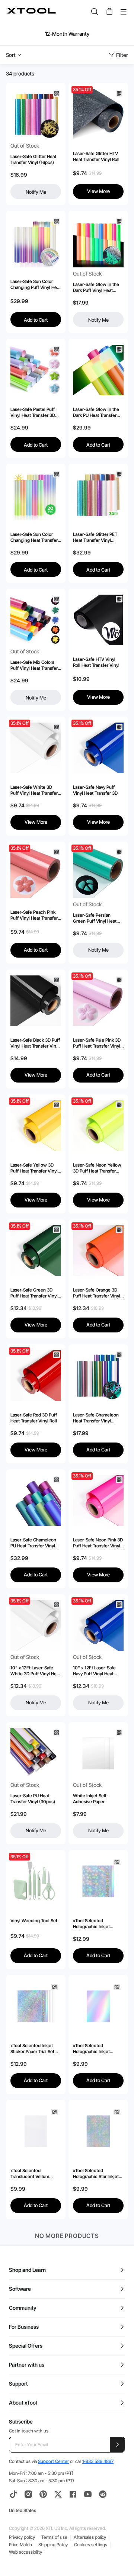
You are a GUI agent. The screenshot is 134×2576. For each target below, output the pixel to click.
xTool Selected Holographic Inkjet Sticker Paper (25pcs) (95, 2049)
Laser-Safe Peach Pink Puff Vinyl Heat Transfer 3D (34, 915)
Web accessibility (25, 2552)
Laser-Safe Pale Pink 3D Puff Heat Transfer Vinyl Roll (97, 1043)
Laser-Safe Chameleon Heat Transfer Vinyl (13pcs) (96, 1418)
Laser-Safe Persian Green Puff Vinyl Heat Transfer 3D (95, 918)
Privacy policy (22, 2537)
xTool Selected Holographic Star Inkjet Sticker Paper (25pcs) (96, 2174)
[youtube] (88, 2494)
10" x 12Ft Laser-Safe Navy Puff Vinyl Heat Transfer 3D (94, 1671)
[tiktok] (13, 2494)
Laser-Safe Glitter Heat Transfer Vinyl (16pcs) (33, 159)
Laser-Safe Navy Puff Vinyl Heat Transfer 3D (95, 790)
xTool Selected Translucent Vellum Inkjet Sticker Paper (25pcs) (30, 2174)
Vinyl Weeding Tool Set (34, 1921)
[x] (58, 2494)
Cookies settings (91, 2545)
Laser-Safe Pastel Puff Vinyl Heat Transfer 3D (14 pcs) (33, 412)
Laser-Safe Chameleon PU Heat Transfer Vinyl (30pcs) (33, 1543)
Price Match (20, 2545)
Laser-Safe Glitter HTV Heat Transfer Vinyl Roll (96, 156)
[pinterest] (43, 2494)
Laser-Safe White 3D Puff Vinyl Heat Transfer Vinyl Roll (34, 790)
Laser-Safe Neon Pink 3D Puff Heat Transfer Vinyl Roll (98, 1543)
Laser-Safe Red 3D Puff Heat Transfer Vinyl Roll (34, 1418)
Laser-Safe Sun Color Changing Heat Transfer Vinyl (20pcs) (34, 537)
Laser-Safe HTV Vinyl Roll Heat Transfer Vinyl (96, 662)
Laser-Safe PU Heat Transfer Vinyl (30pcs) (33, 1799)
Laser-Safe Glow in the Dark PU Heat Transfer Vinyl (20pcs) (96, 412)
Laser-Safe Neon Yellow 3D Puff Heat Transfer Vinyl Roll (97, 1168)
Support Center (53, 2461)
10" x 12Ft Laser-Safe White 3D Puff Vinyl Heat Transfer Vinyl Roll (35, 1671)
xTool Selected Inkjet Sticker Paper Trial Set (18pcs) (32, 2049)
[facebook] (73, 2494)
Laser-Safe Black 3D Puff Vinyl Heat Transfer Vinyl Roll (35, 1043)
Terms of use (54, 2537)
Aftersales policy (90, 2537)
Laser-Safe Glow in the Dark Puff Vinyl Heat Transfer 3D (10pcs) (96, 287)
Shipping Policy (53, 2545)
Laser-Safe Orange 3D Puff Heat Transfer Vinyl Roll (97, 1293)
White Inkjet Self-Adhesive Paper (91, 1799)
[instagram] (28, 2494)
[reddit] (103, 2494)
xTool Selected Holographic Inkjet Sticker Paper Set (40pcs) (91, 1924)
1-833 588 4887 (98, 2461)
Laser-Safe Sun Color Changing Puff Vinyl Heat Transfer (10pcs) (36, 284)
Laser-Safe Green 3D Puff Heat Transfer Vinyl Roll (34, 1293)
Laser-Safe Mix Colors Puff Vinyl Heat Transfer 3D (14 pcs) (34, 665)
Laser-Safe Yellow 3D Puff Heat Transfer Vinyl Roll (34, 1168)
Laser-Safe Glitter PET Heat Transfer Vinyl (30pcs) (95, 537)
